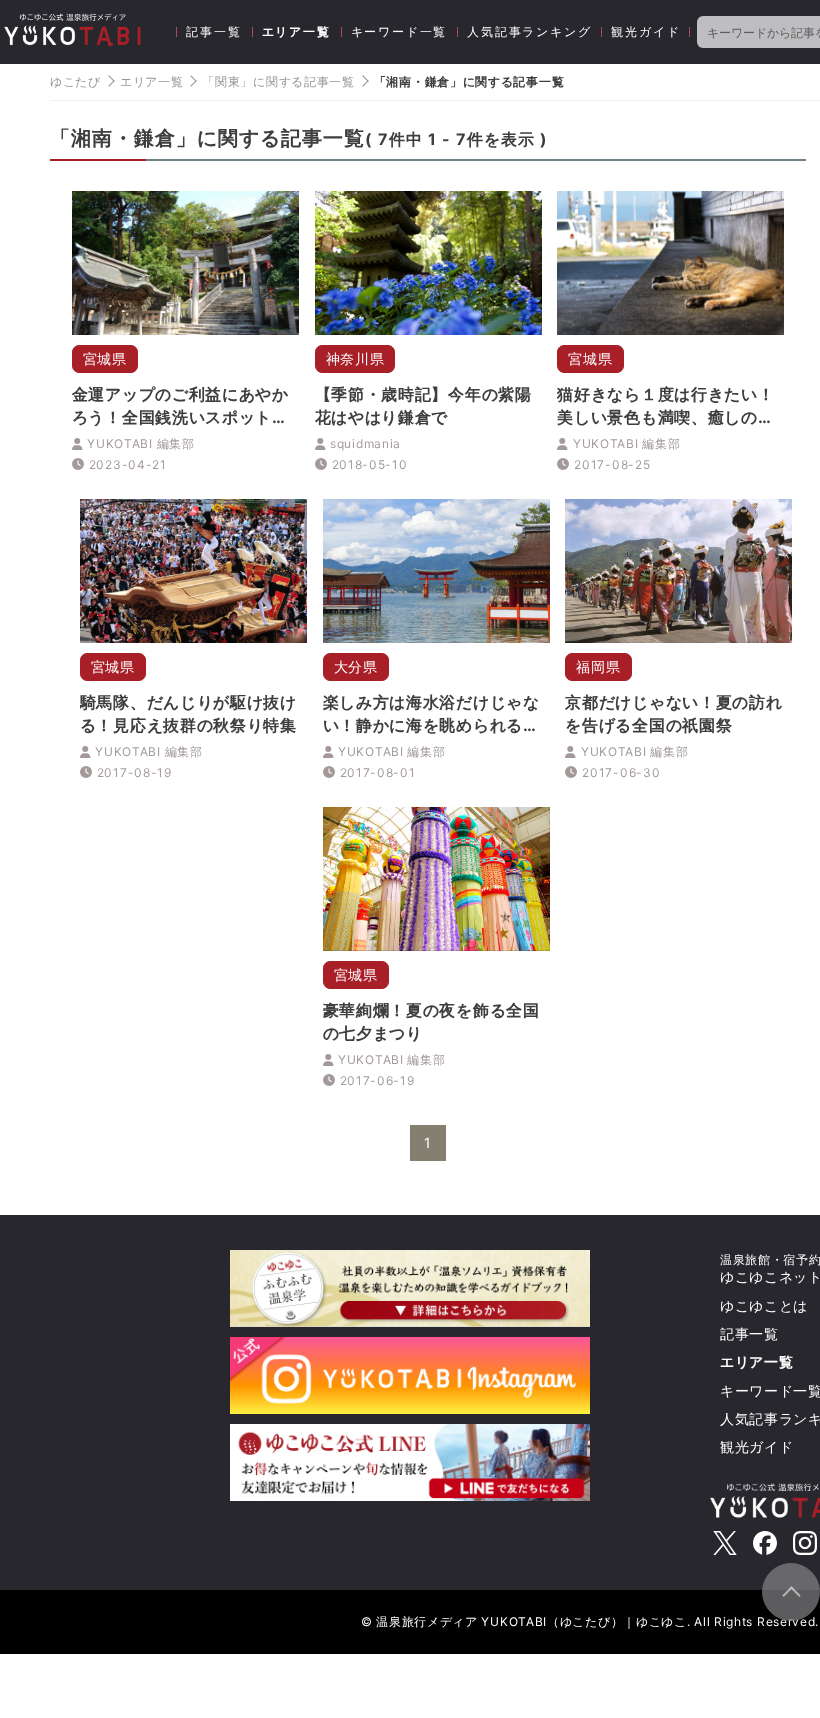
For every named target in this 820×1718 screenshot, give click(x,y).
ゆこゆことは (764, 1305)
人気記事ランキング (529, 31)
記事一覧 (213, 31)
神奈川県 (355, 358)
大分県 (356, 666)
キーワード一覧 (399, 31)
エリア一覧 (296, 31)
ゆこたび (75, 81)
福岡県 (598, 666)
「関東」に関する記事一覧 (278, 81)
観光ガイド (645, 31)
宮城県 (105, 358)
